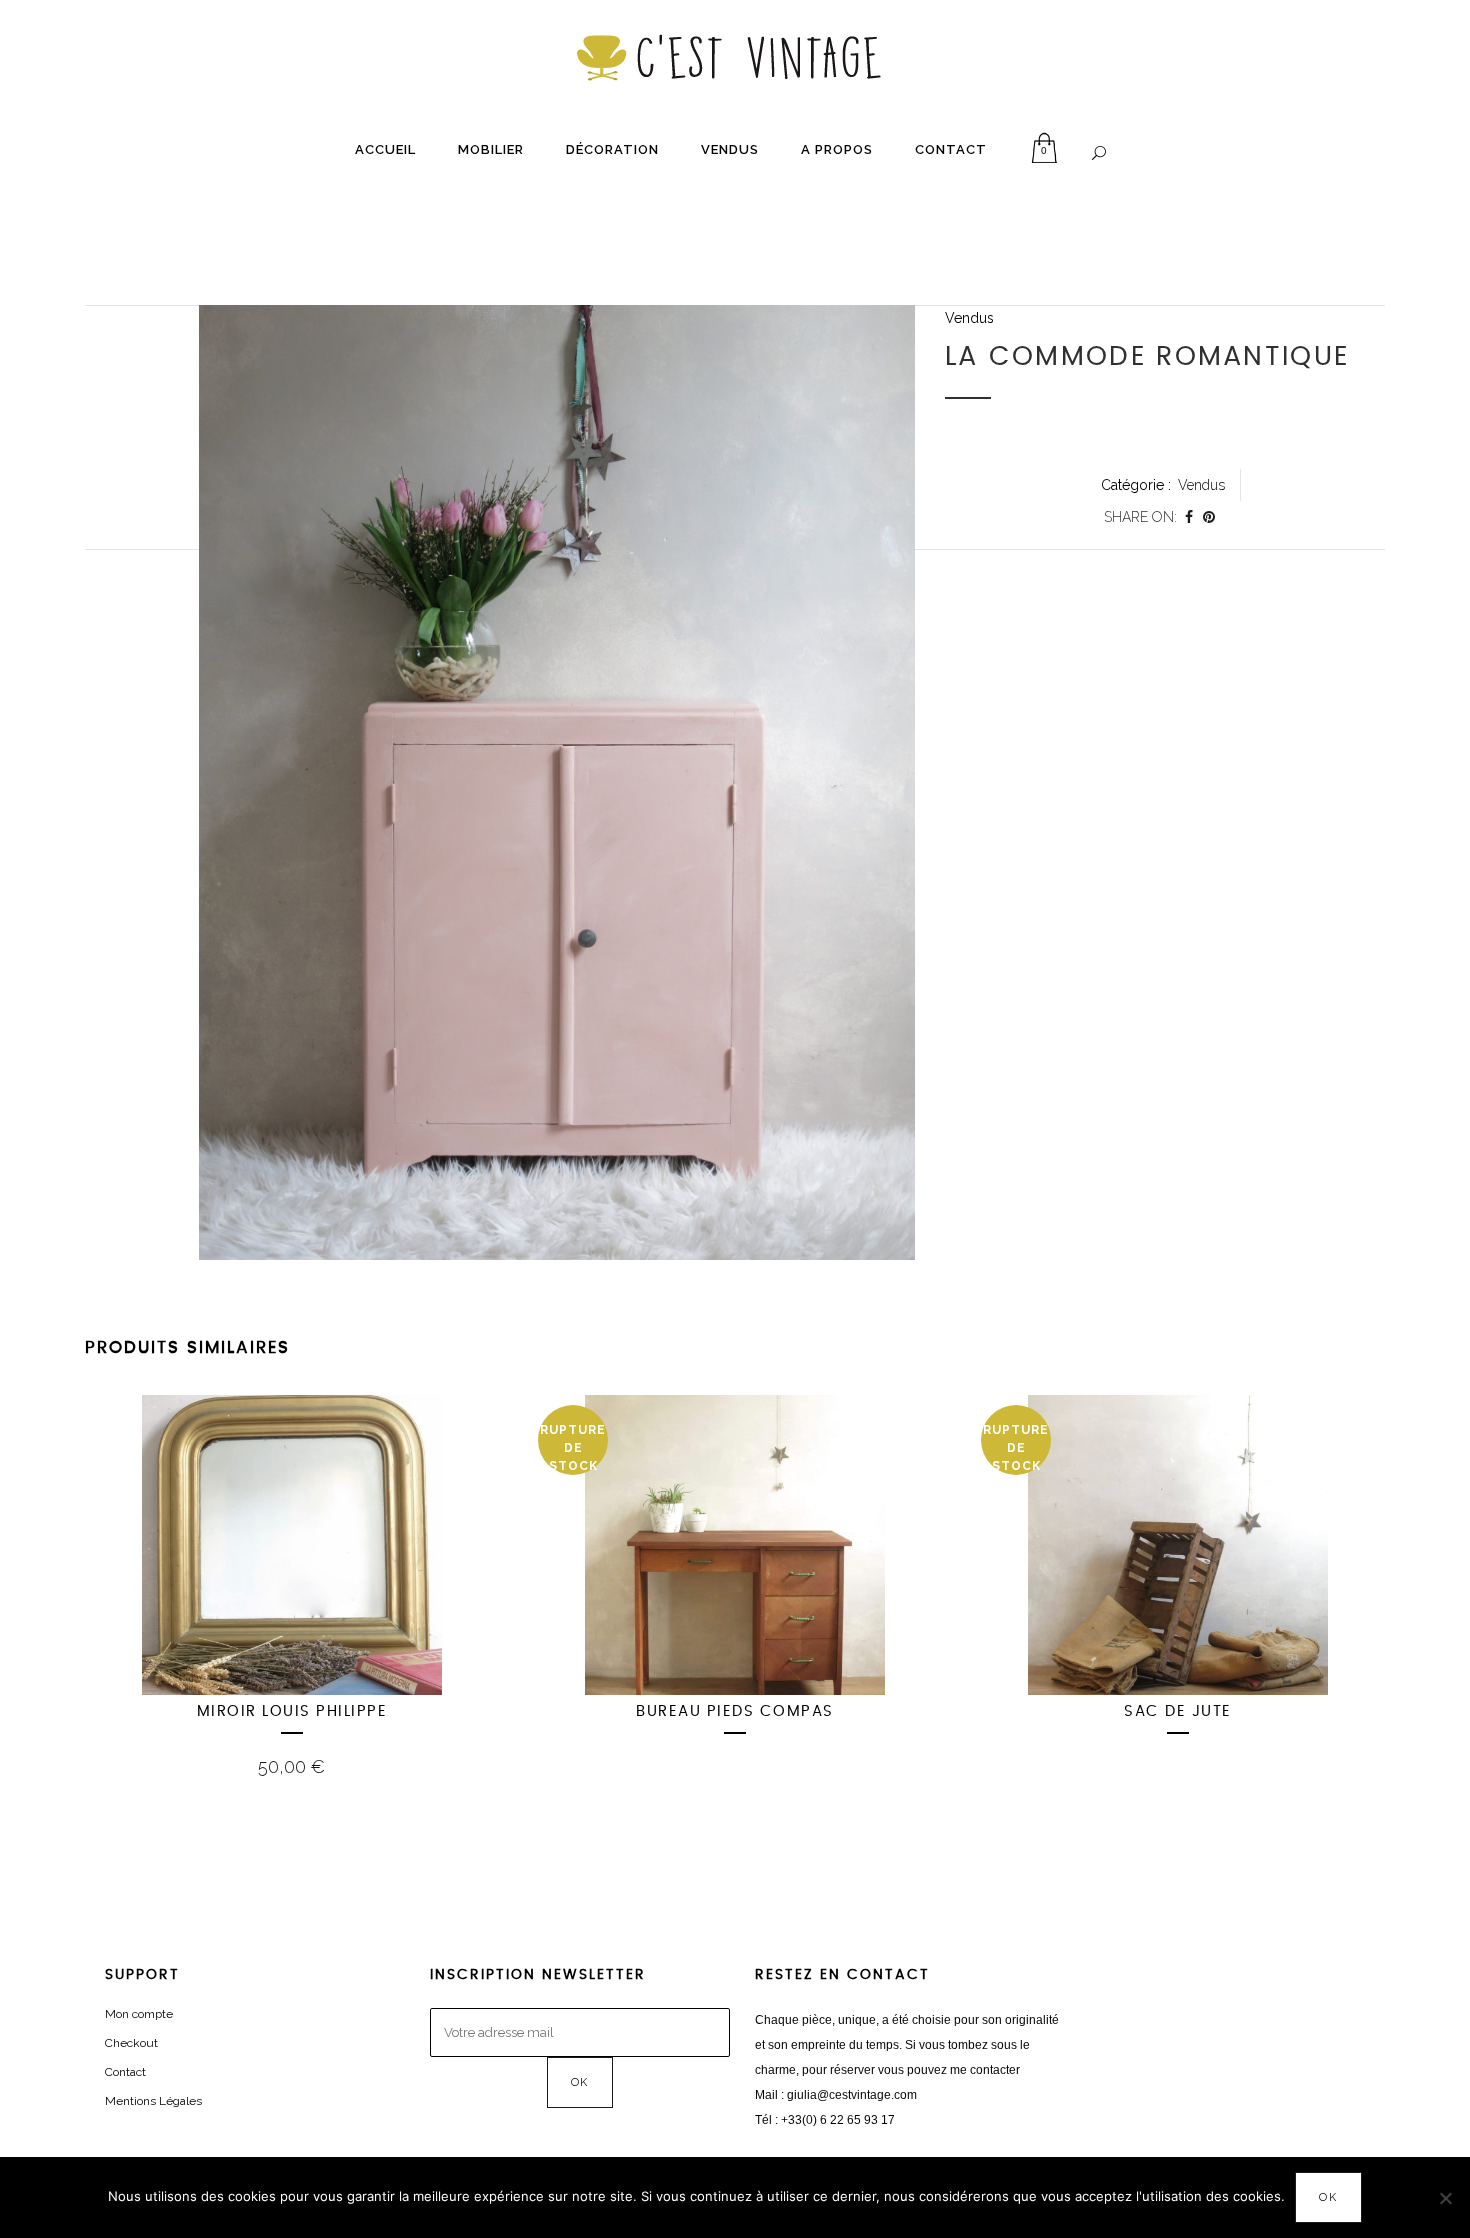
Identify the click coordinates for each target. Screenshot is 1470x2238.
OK (1328, 2197)
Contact (125, 2072)
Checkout (131, 2043)
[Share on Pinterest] (1209, 517)
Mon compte (139, 2014)
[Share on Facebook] (1189, 517)
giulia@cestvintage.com (852, 2095)
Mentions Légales (153, 2101)
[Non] (1445, 2198)
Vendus (969, 318)
